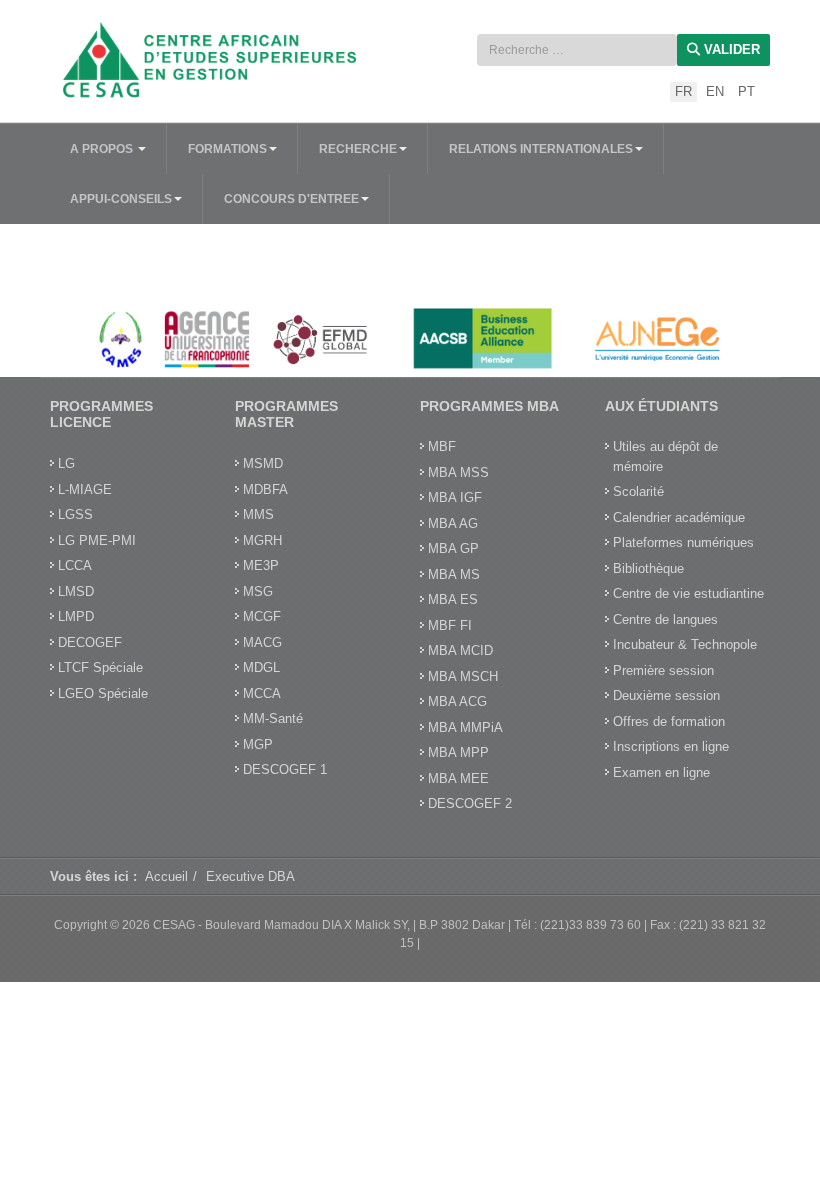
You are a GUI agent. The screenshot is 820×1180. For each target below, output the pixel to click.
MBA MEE (458, 778)
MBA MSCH (463, 676)
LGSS (75, 514)
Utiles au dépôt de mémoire (665, 456)
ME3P (261, 565)
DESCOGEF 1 (285, 769)
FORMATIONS (227, 149)
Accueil (166, 876)
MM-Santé (273, 718)
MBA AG (453, 523)
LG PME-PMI (97, 540)
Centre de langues (665, 619)
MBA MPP (458, 752)
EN (715, 91)
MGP (258, 744)
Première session (663, 670)
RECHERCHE (358, 149)
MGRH (262, 540)
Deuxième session (666, 695)
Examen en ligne (661, 772)
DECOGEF (90, 642)
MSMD (263, 463)
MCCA (262, 693)
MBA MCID (460, 650)
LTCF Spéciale (100, 667)
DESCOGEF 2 (470, 803)
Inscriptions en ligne (671, 746)
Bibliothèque (648, 568)
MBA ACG (457, 701)
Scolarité (638, 491)
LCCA (75, 565)
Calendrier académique (679, 517)
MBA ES (453, 599)
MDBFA (265, 489)
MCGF (262, 616)
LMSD (76, 591)
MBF (442, 446)
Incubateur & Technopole (685, 644)
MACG (262, 642)
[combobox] (577, 50)
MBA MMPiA (465, 727)
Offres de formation (669, 721)
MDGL (261, 667)
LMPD (76, 616)
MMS (258, 514)
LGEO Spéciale (103, 693)
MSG (258, 591)
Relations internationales (541, 149)
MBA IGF (455, 497)
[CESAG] (220, 60)
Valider (730, 49)
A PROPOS (103, 149)
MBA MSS (458, 472)
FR (683, 91)
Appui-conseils (121, 199)
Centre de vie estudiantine (688, 593)
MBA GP (453, 548)
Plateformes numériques (683, 542)
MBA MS (454, 574)
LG (66, 463)
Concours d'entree (291, 199)
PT (746, 91)
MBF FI (450, 625)
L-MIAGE (85, 489)
